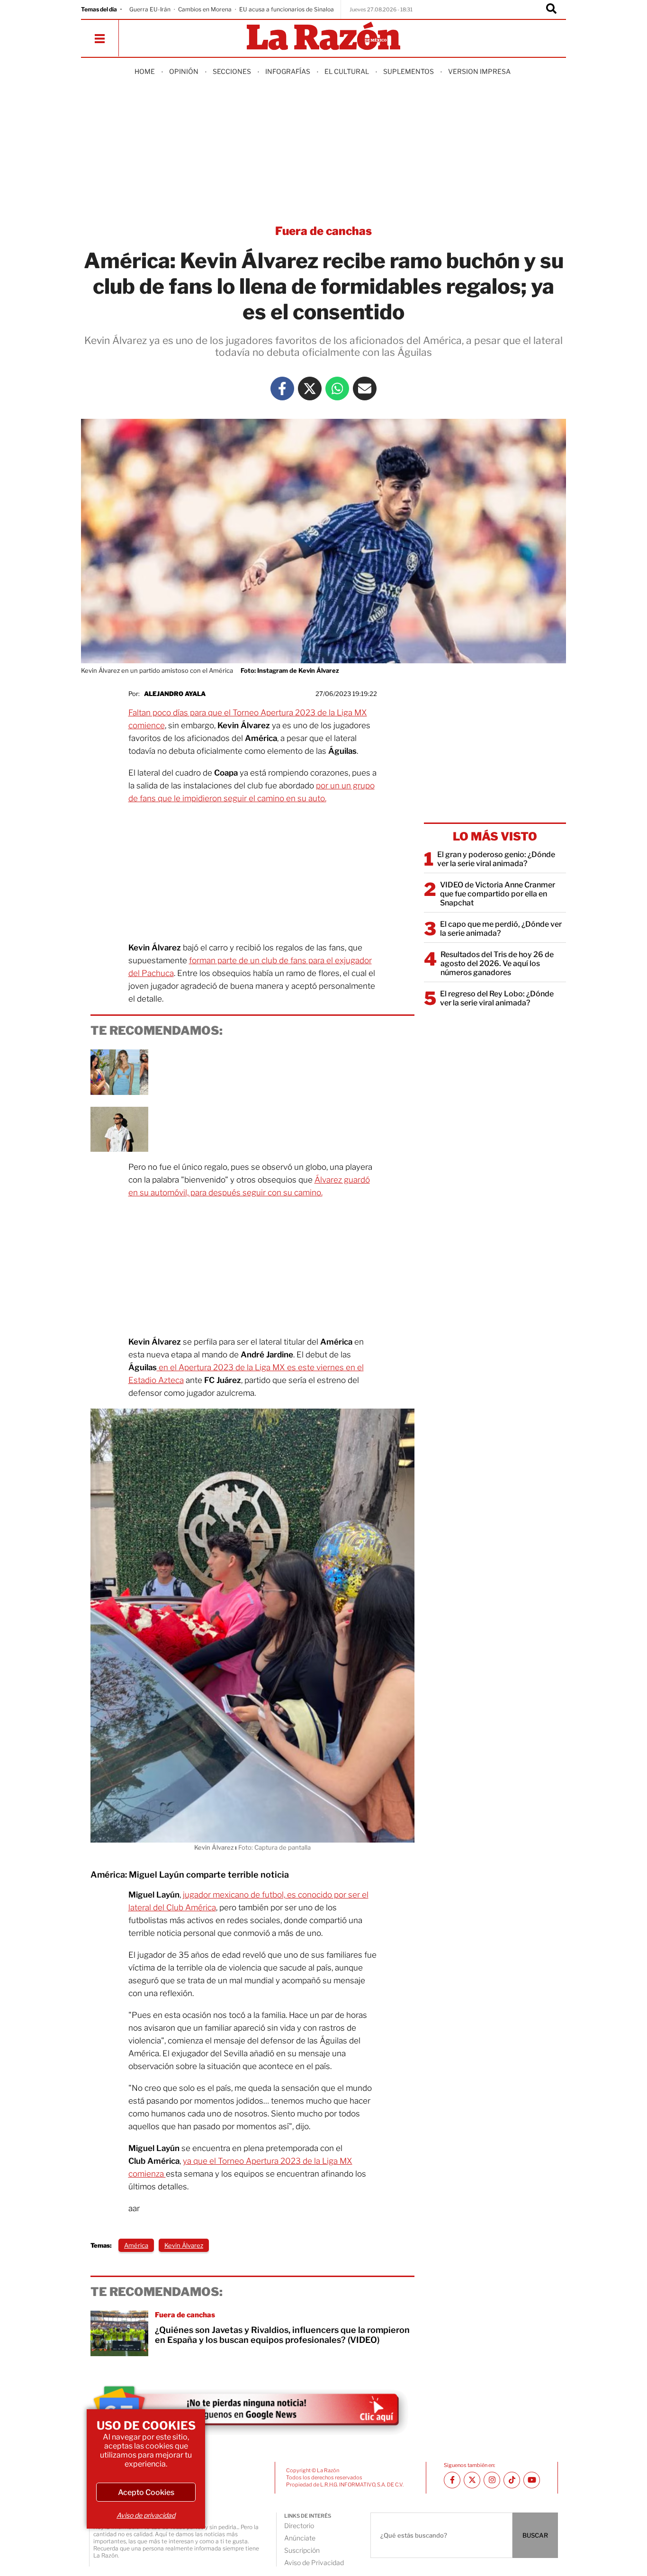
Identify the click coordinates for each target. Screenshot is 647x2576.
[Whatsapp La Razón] (337, 389)
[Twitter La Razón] (310, 389)
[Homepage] (323, 37)
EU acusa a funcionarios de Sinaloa (287, 9)
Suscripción (302, 2550)
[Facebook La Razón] (282, 389)
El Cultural (347, 71)
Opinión (184, 71)
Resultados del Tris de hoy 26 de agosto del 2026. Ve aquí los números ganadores (497, 963)
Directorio (299, 2526)
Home (145, 71)
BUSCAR (535, 2535)
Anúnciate (300, 2538)
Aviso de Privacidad (314, 2562)
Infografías (288, 71)
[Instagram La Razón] (492, 2480)
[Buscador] (551, 9)
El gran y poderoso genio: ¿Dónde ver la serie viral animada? (496, 859)
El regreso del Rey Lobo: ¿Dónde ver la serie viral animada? (497, 998)
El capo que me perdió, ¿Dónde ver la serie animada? (501, 929)
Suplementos (409, 71)
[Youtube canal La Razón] (532, 2480)
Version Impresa (479, 71)
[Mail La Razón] (365, 389)
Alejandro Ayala (175, 694)
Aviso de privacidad (146, 2515)
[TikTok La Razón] (512, 2480)
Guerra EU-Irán (150, 9)
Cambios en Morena (205, 9)
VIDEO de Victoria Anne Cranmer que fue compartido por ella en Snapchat (498, 894)
